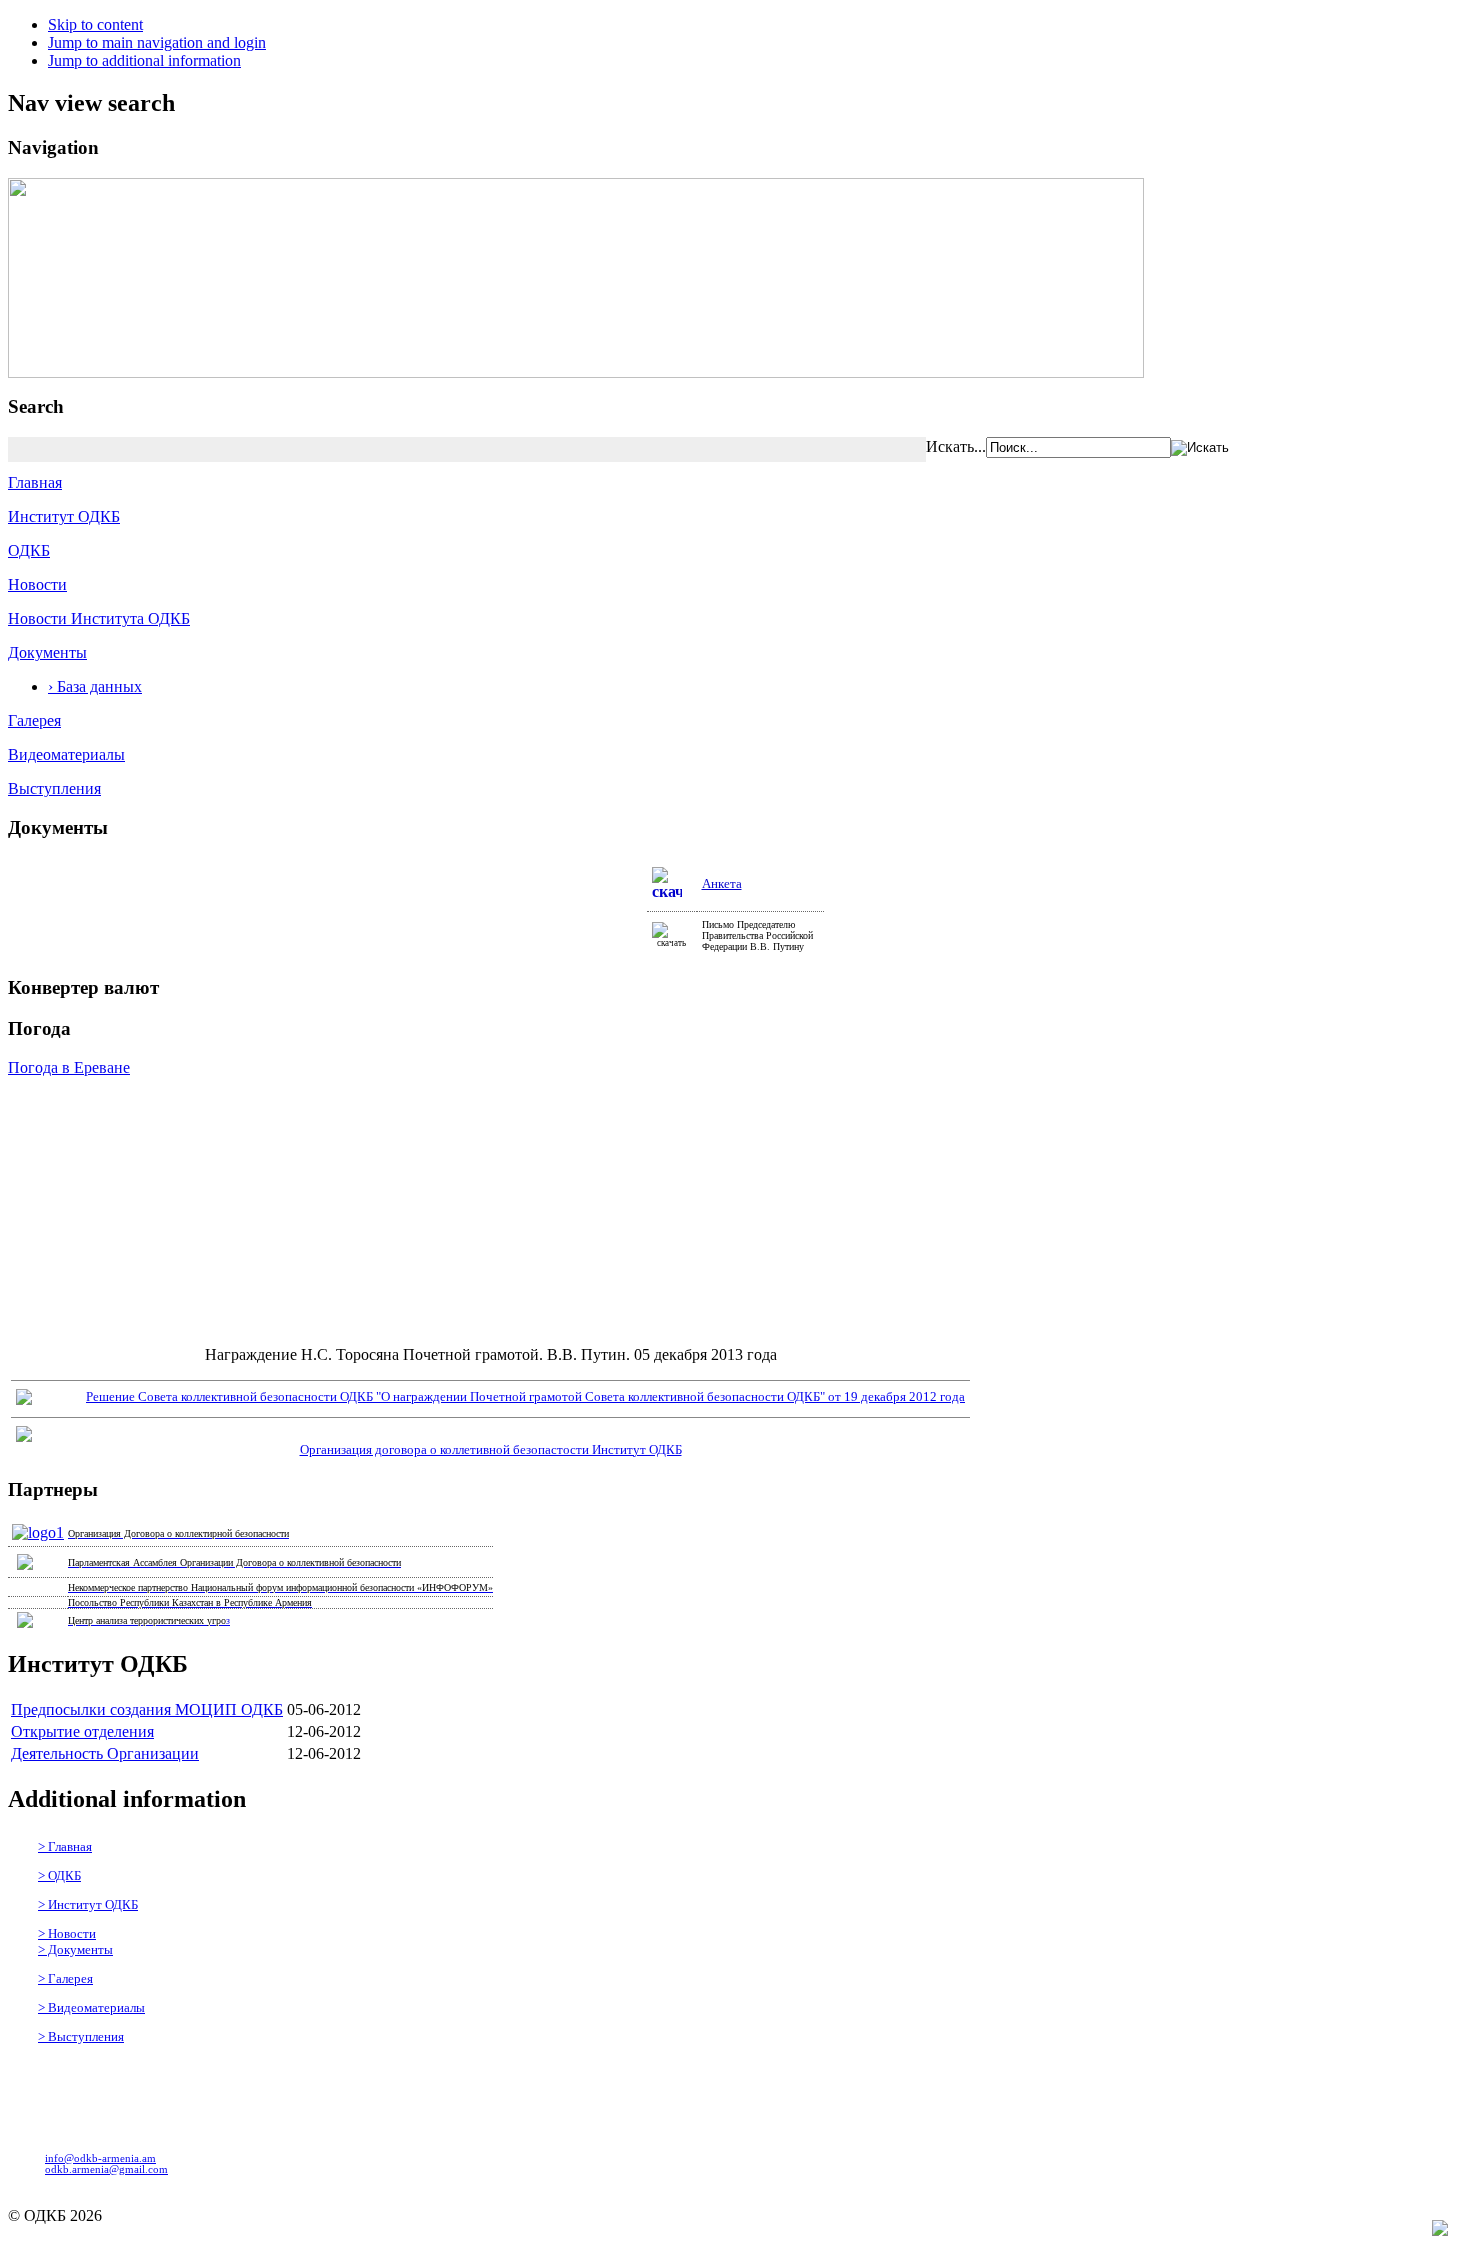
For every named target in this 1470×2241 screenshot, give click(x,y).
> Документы (75, 1949)
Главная (35, 482)
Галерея (34, 720)
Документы (47, 652)
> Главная (65, 1846)
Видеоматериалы (66, 754)
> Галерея (65, 1978)
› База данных (95, 686)
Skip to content (95, 24)
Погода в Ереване (69, 1067)
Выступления (54, 788)
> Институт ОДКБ (88, 1904)
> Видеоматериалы (91, 2007)
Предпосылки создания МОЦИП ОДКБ (147, 1709)
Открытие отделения (82, 1731)
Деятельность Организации (105, 1753)
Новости (37, 584)
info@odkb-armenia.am (100, 2158)
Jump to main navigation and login (157, 42)
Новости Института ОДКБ (99, 618)
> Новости (67, 1933)
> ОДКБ (59, 1875)
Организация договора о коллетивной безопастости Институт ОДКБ (491, 1449)
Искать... (956, 446)
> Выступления (81, 2036)
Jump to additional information (144, 60)
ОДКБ (29, 550)
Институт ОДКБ (64, 516)
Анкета (722, 883)
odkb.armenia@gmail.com (106, 2169)
